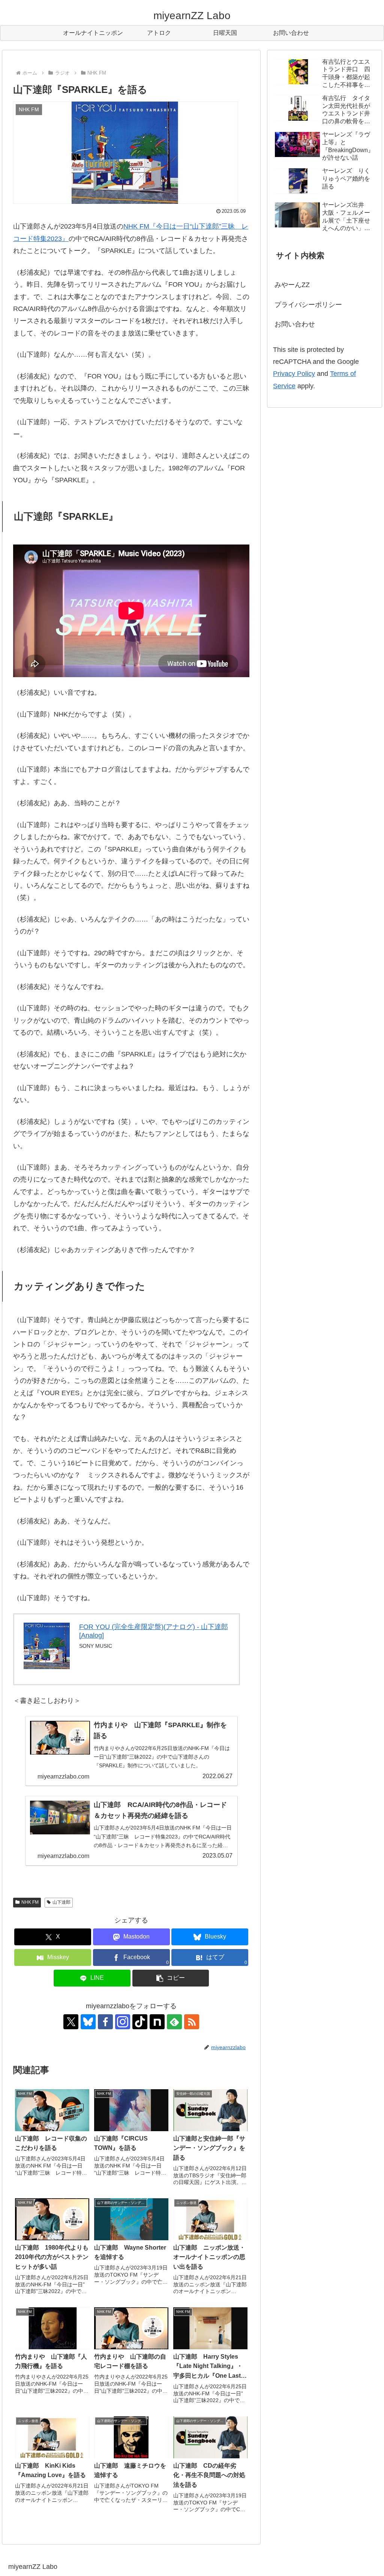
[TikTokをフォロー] (140, 2022)
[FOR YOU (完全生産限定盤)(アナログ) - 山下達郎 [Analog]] (47, 1646)
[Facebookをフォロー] (105, 2022)
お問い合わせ (295, 324)
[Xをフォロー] (71, 2022)
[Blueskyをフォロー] (88, 2022)
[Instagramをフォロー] (123, 2022)
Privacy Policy (294, 374)
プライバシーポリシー (308, 305)
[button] (171, 1978)
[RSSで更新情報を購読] (192, 2022)
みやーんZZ (292, 285)
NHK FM (30, 1902)
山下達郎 (61, 1902)
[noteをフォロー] (157, 2022)
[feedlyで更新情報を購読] (174, 2022)
